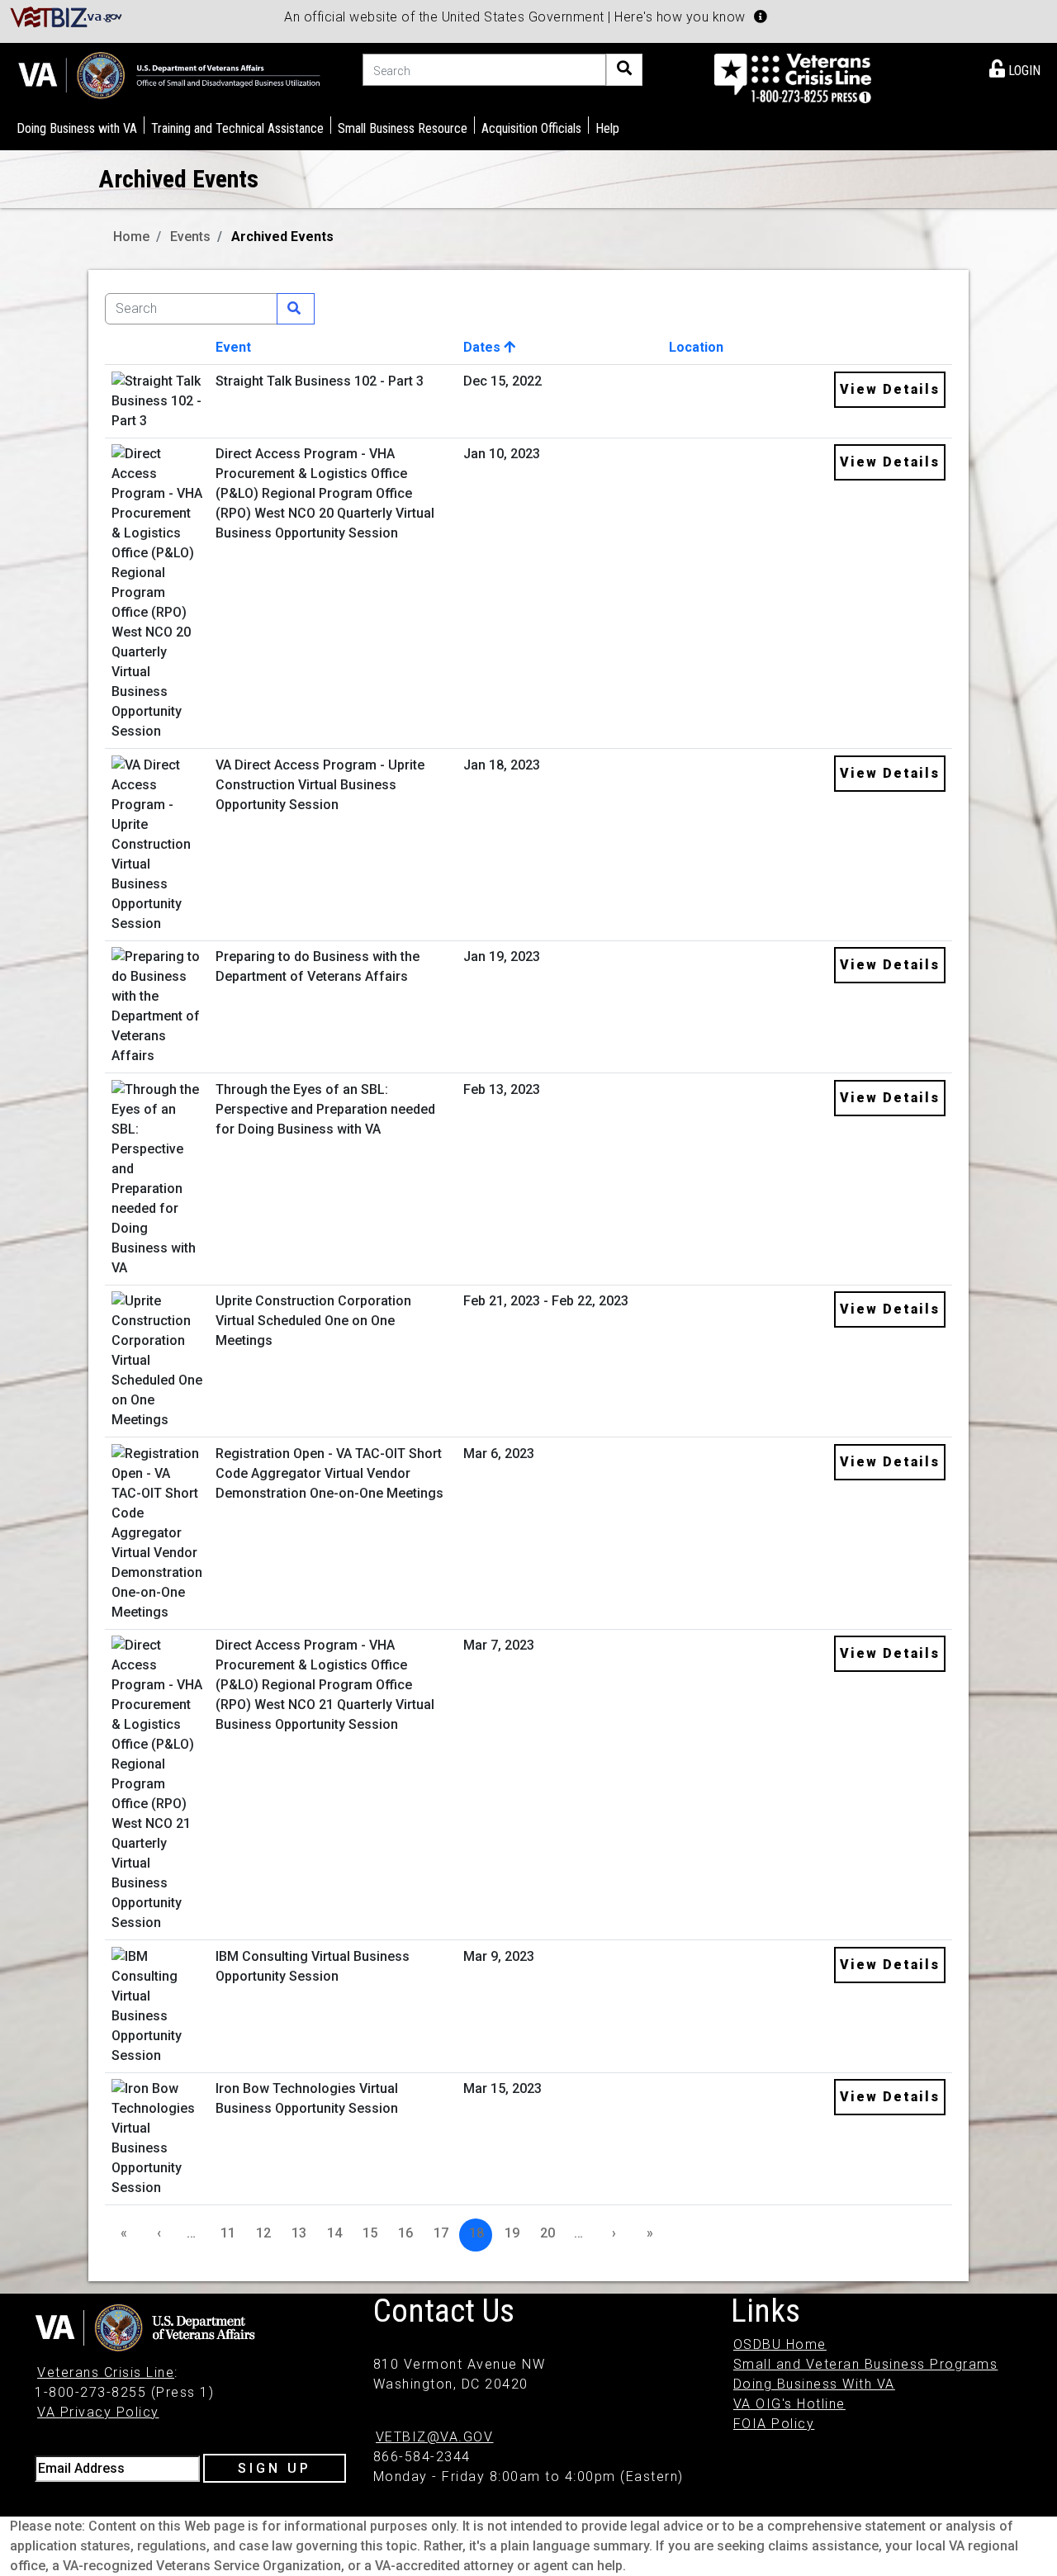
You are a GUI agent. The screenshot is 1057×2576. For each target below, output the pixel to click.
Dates (483, 347)
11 (228, 2233)
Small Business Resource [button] (403, 128)
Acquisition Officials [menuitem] (531, 128)
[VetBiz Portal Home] (66, 16)
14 (334, 2233)
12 (263, 2233)
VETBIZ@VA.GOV (435, 2437)
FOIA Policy (774, 2424)
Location (696, 347)
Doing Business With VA (814, 2384)
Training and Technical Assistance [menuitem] (237, 128)
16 (405, 2233)
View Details (890, 389)
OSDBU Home (780, 2344)
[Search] (624, 70)
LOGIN (1023, 71)
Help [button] (607, 128)
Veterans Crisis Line (106, 2372)
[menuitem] (1015, 68)
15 (370, 2233)
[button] (761, 17)
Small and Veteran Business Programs (866, 2364)
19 (512, 2233)
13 (299, 2233)
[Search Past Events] (296, 309)
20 (547, 2233)
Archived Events (282, 237)
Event (233, 347)
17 (441, 2233)
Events (190, 237)
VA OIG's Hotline (789, 2404)
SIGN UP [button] (275, 2468)
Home (131, 237)
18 (476, 2233)
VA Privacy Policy (98, 2412)
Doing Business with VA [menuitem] (77, 128)
